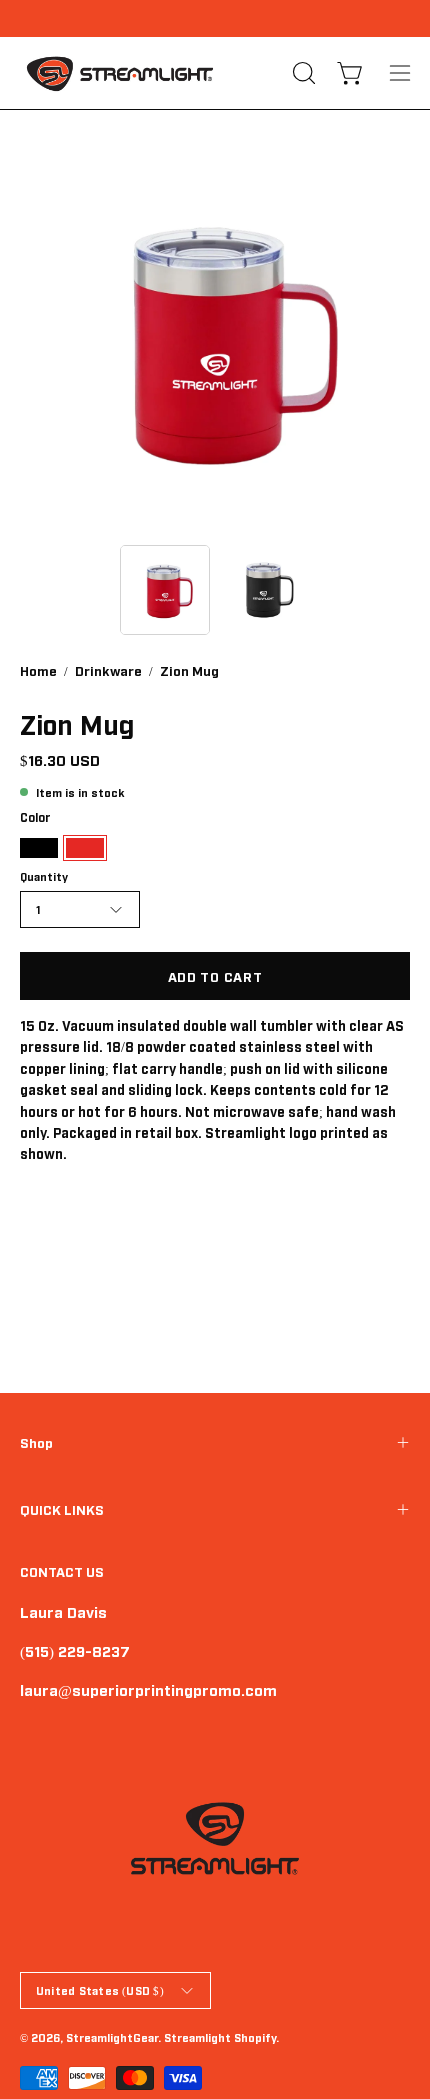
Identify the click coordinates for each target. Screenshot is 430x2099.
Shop (36, 1442)
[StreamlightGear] (120, 73)
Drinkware (108, 670)
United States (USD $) (100, 1990)
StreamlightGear (112, 2037)
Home (38, 670)
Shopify (255, 2037)
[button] (302, 73)
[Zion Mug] (165, 590)
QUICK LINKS (62, 1509)
